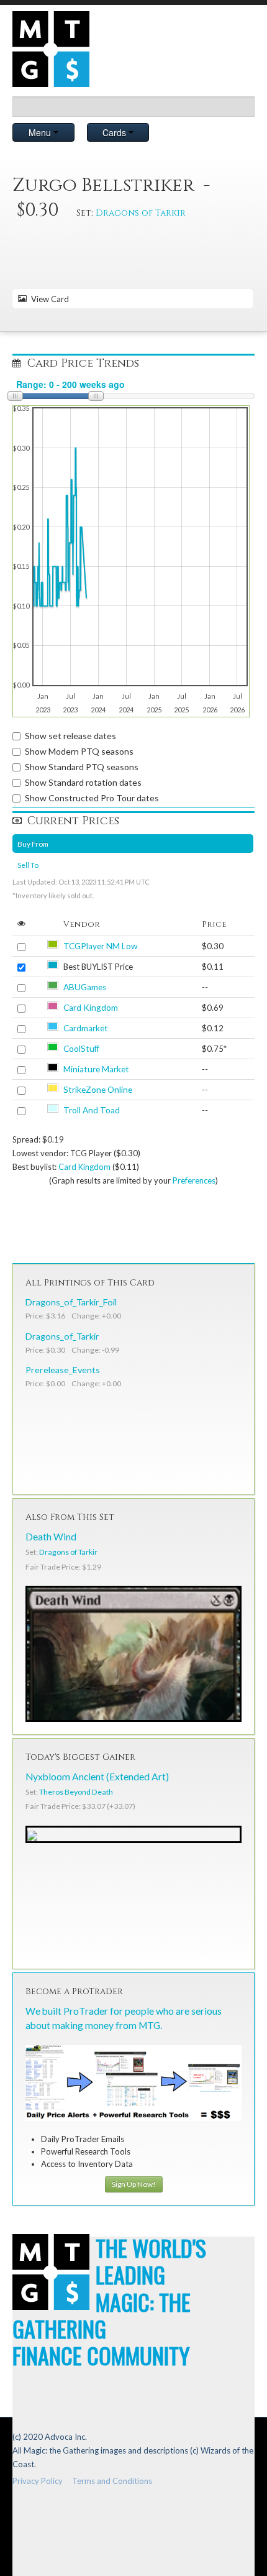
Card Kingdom (91, 1008)
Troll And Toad (92, 1110)
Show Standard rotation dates (83, 782)
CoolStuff (81, 1049)
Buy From (33, 844)
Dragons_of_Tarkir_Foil (71, 1302)
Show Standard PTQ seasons (82, 767)
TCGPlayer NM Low (100, 946)
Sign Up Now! (134, 2184)
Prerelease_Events (63, 1370)
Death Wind (51, 1537)
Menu (41, 132)
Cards (115, 132)
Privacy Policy (38, 2481)
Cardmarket (86, 1028)
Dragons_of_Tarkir (62, 1336)
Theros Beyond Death (76, 1792)
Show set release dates (70, 736)
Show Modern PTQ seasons (79, 751)
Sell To (28, 865)
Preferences (194, 1180)
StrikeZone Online (98, 1090)
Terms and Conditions (112, 2481)
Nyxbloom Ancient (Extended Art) (97, 1777)
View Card (48, 299)
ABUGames (85, 987)
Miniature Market (96, 1069)
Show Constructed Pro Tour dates (92, 798)
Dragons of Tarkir (141, 213)
